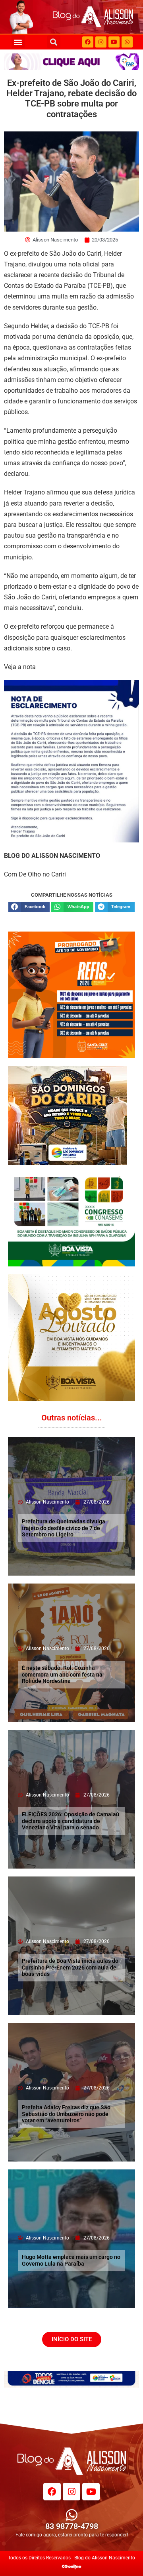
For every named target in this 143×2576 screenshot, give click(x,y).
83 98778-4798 (72, 2526)
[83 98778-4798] (72, 2515)
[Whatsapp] (127, 42)
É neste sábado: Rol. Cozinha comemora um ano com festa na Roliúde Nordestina (62, 1675)
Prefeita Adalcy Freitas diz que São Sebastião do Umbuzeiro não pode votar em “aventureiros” (66, 2114)
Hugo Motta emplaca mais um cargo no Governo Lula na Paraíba (71, 2260)
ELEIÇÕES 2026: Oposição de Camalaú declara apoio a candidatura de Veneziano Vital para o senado (71, 1821)
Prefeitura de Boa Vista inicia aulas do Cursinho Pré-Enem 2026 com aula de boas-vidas (70, 1968)
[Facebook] (88, 42)
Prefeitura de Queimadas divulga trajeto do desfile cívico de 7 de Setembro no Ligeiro (64, 1528)
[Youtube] (114, 42)
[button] (18, 42)
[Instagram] (101, 42)
